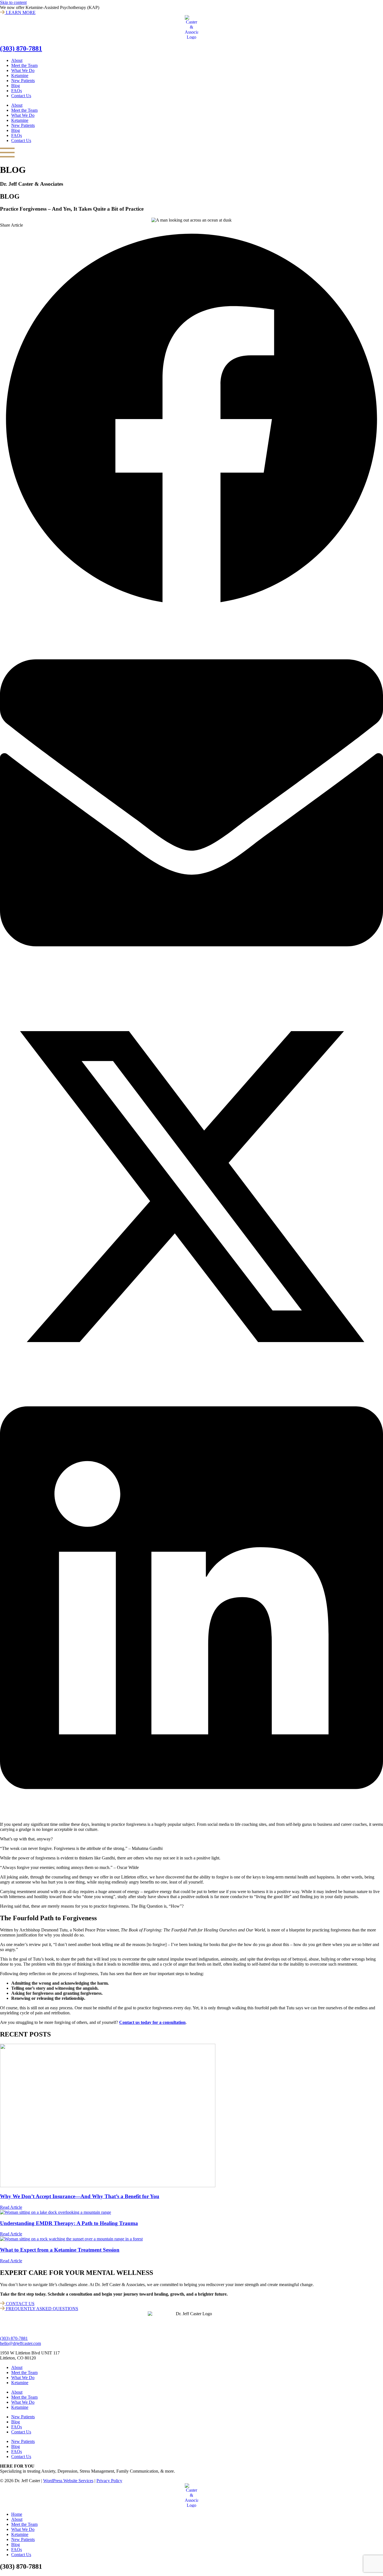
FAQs (17, 91)
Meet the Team (24, 65)
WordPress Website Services (68, 2481)
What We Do (23, 70)
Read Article (11, 2207)
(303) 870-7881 (21, 48)
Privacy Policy (109, 2481)
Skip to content (13, 2)
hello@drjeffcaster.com (20, 2343)
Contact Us (21, 96)
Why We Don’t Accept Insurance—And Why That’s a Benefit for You (80, 2196)
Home (17, 2514)
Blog (16, 86)
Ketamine (20, 75)
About (17, 60)
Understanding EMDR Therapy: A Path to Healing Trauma (69, 2223)
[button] (191, 420)
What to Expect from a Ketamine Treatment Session (60, 2250)
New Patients (23, 81)
